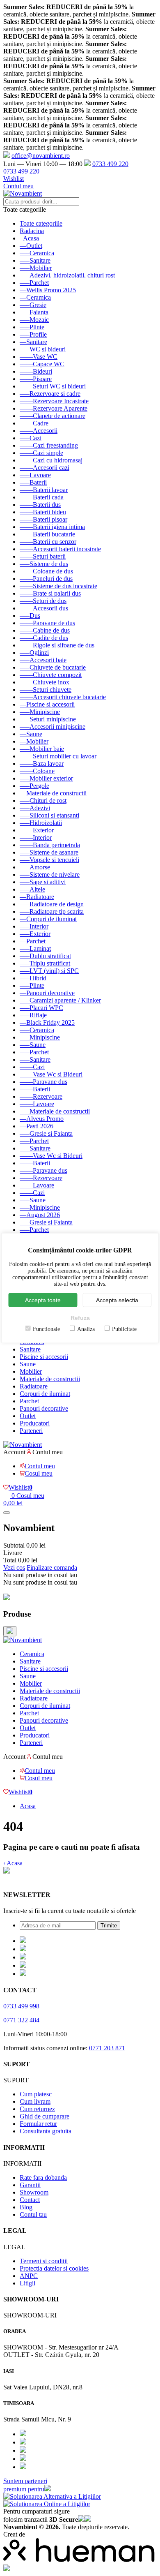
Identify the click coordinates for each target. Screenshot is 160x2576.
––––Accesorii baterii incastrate (60, 549)
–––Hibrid (33, 978)
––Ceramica (35, 297)
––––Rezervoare (41, 1096)
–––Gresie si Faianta (46, 1133)
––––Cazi (32, 1067)
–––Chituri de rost (43, 801)
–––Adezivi (35, 808)
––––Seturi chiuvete (46, 690)
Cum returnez (37, 2109)
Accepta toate (43, 1300)
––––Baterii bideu (43, 512)
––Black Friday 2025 (47, 1022)
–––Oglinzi (34, 653)
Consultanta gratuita (46, 2131)
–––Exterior (35, 934)
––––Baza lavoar (42, 764)
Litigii (27, 2283)
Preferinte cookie (25, 1879)
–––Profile (33, 334)
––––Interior (36, 837)
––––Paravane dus (43, 1082)
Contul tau (33, 2214)
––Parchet (33, 941)
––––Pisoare (36, 379)
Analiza (86, 1329)
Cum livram (35, 2101)
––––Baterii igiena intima (52, 527)
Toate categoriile (41, 223)
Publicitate (124, 1329)
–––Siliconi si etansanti (49, 815)
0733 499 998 (21, 2006)
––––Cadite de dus (44, 638)
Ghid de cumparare (45, 2116)
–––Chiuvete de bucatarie (53, 667)
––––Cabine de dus (45, 630)
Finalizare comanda (52, 1568)
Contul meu (18, 186)
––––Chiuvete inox (45, 682)
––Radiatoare (37, 897)
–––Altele (32, 889)
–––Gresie (33, 305)
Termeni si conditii (44, 2261)
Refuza (80, 1318)
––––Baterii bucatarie (47, 534)
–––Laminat (35, 948)
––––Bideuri (36, 371)
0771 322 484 (21, 2020)
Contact (30, 2200)
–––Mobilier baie (42, 749)
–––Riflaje (33, 1015)
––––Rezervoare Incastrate (54, 401)
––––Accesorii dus (44, 608)
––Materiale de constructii (53, 793)
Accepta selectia (117, 1300)
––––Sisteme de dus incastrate (58, 586)
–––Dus (30, 616)
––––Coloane (37, 771)
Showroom (34, 2192)
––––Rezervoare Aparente (54, 408)
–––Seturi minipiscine (48, 719)
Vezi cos (14, 1568)
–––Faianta (34, 312)
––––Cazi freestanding (49, 445)
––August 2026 (40, 1215)
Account (14, 1452)
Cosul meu (39, 1473)
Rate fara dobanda (43, 2177)
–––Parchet (34, 283)
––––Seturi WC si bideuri (53, 386)
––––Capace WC (42, 364)
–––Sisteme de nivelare (50, 874)
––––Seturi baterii (43, 556)
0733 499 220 (110, 164)
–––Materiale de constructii (55, 1111)
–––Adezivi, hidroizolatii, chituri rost (67, 275)
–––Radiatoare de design (52, 904)
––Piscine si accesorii (47, 704)
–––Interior (34, 926)
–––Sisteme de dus (44, 564)
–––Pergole (34, 786)
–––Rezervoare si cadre (50, 394)
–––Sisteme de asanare (49, 852)
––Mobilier (34, 741)
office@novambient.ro (41, 156)
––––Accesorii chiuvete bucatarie (63, 697)
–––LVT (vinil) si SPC (49, 971)
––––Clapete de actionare (53, 416)
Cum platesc (36, 2094)
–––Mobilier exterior (46, 778)
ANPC (29, 2276)
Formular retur (38, 2124)
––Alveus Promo (42, 1119)
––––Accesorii (39, 431)
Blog (26, 2207)
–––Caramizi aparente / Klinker (60, 1000)
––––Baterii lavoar (44, 490)
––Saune (31, 734)
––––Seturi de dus (43, 601)
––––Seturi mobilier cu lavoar (58, 756)
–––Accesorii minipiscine (53, 727)
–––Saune (33, 1045)
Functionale (46, 1329)
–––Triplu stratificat (45, 963)
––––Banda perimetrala (50, 845)
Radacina (32, 231)
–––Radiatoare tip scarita (52, 911)
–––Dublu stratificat (45, 956)
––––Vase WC (39, 357)
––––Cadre (34, 423)
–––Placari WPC (41, 1008)
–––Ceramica (37, 253)
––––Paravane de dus (47, 623)
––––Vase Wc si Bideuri (51, 1074)
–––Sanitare (35, 260)
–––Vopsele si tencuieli (49, 860)
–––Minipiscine (40, 712)
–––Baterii (33, 482)
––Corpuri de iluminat (48, 919)
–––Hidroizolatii (41, 823)
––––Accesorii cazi (45, 468)
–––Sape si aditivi (43, 882)
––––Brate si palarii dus (50, 593)
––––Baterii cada (42, 497)
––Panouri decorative (47, 993)
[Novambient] (23, 1640)
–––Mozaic (34, 320)
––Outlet (31, 246)
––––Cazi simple (41, 453)
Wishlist (14, 179)
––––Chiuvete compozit (51, 675)
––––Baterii (35, 1089)
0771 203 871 (107, 2048)
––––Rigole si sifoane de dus (57, 645)
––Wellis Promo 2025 (48, 290)
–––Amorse (35, 867)
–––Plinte (32, 327)
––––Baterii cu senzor (48, 542)
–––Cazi (31, 438)
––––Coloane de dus (46, 571)
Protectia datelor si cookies (54, 2268)
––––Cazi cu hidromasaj (51, 460)
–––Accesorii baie (43, 660)
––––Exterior (37, 830)
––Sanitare (33, 342)
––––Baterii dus (40, 505)
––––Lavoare (37, 1104)
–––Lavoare (35, 475)
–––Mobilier (36, 268)
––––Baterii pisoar (43, 519)
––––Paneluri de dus (46, 579)
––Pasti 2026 (37, 1126)
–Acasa (29, 238)
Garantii (30, 2185)
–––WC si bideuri (43, 349)
